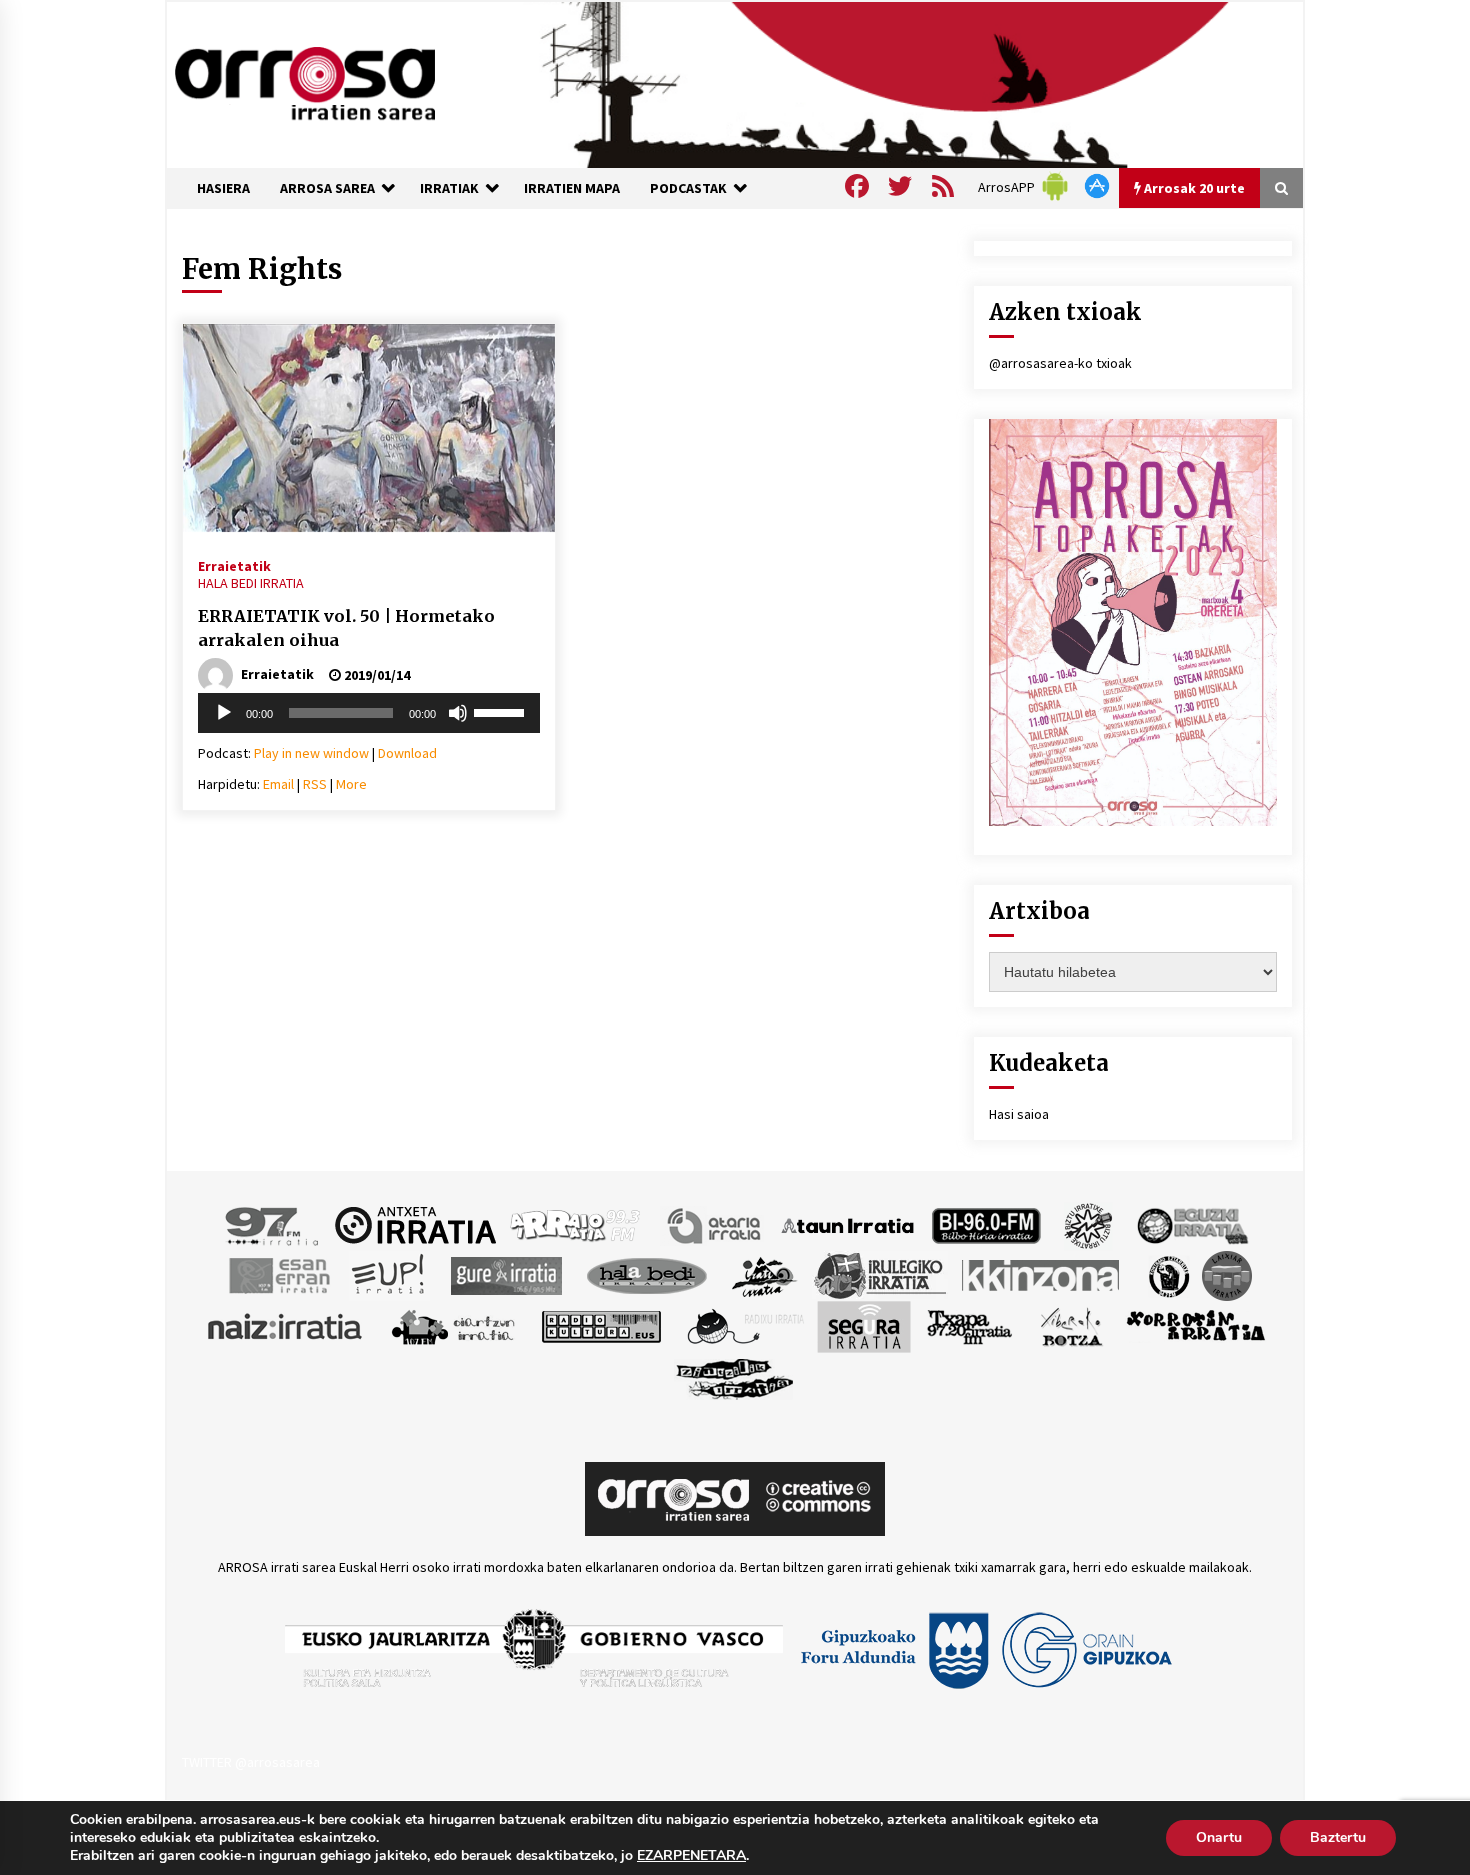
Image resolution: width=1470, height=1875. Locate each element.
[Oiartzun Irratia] (453, 1325)
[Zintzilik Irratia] (735, 1376)
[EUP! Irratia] (389, 1274)
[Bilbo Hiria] (986, 1224)
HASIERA (223, 188)
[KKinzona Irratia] (1042, 1274)
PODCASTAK (688, 188)
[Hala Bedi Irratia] (646, 1274)
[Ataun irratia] (848, 1224)
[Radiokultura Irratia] (601, 1325)
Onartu (1219, 1837)
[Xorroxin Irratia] (1195, 1325)
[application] (369, 713)
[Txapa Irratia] (969, 1325)
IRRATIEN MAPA (572, 188)
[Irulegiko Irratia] (880, 1274)
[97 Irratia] (273, 1224)
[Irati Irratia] (765, 1274)
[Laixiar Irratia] (1227, 1274)
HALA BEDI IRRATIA (251, 583)
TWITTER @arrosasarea (251, 1762)
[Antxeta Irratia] (415, 1224)
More (351, 784)
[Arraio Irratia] (576, 1224)
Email (278, 784)
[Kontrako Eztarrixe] (1167, 1274)
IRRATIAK (449, 188)
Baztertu (1338, 1837)
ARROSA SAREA (327, 188)
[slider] (502, 711)
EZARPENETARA (691, 1856)
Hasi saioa (1019, 1114)
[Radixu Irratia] (744, 1325)
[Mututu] (458, 713)
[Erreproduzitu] (224, 713)
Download (407, 753)
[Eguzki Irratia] (1191, 1224)
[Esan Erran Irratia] (278, 1274)
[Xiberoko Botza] (1070, 1325)
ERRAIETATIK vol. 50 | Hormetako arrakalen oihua (346, 628)
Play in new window (311, 753)
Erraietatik (234, 565)
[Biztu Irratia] (1088, 1224)
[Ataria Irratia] (715, 1224)
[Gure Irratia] (506, 1274)
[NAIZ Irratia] (286, 1325)
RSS (315, 784)
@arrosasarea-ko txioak (1060, 363)
